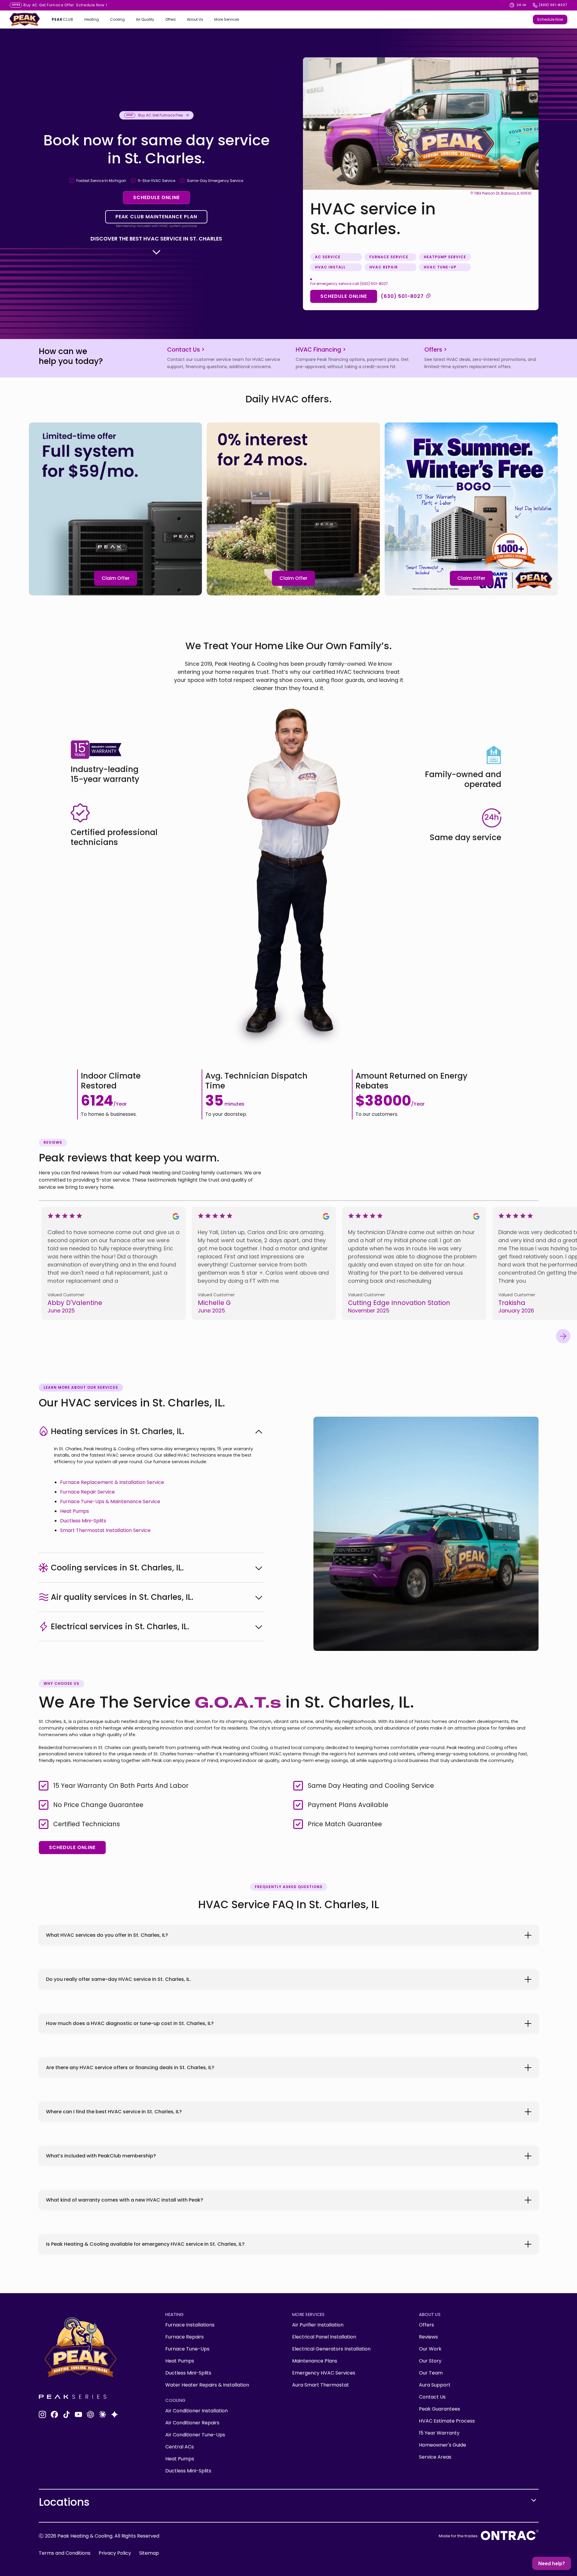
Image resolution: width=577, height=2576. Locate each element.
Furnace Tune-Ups (187, 2349)
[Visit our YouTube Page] (78, 2414)
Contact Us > (186, 350)
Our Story (430, 2361)
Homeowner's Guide (443, 2445)
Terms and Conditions (65, 2553)
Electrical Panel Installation (324, 2337)
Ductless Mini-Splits (83, 1521)
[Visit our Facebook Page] (54, 2414)
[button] (92, 20)
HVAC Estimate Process (447, 2421)
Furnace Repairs (185, 2337)
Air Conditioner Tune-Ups (195, 2435)
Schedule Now (92, 5)
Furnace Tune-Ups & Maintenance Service (110, 1501)
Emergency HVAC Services (324, 2373)
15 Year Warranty (439, 2433)
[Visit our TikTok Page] (66, 2414)
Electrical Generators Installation (331, 2349)
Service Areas (435, 2457)
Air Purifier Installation (318, 2325)
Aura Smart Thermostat (321, 2385)
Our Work (430, 2349)
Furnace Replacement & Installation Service (112, 1482)
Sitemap (149, 2553)
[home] (25, 19)
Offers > (436, 350)
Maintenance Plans (315, 2361)
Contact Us (432, 2397)
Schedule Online (156, 197)
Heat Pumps (75, 1511)
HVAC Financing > (321, 350)
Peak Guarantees (440, 2409)
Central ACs (180, 2447)
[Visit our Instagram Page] (42, 2414)
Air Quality (145, 20)
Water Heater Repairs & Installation (207, 2385)
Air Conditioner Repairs (192, 2423)
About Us (195, 20)
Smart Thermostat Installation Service (105, 1530)
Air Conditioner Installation (197, 2411)
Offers (171, 20)
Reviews (428, 2337)
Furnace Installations (190, 2325)
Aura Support (435, 2385)
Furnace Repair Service (87, 1492)
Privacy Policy (115, 2553)
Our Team (431, 2373)
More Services (227, 20)
